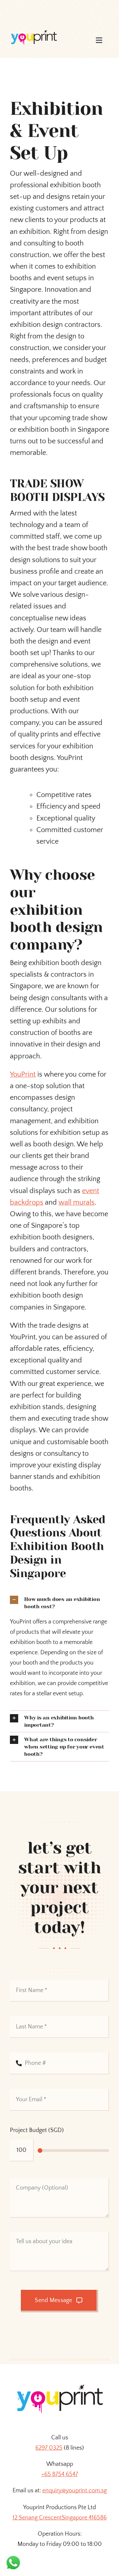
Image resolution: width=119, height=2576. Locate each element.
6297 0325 (49, 2448)
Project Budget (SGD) (37, 2130)
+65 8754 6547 (60, 2474)
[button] (59, 1603)
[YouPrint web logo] (34, 33)
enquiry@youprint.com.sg (75, 2491)
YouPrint (23, 1074)
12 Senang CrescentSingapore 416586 (60, 2518)
